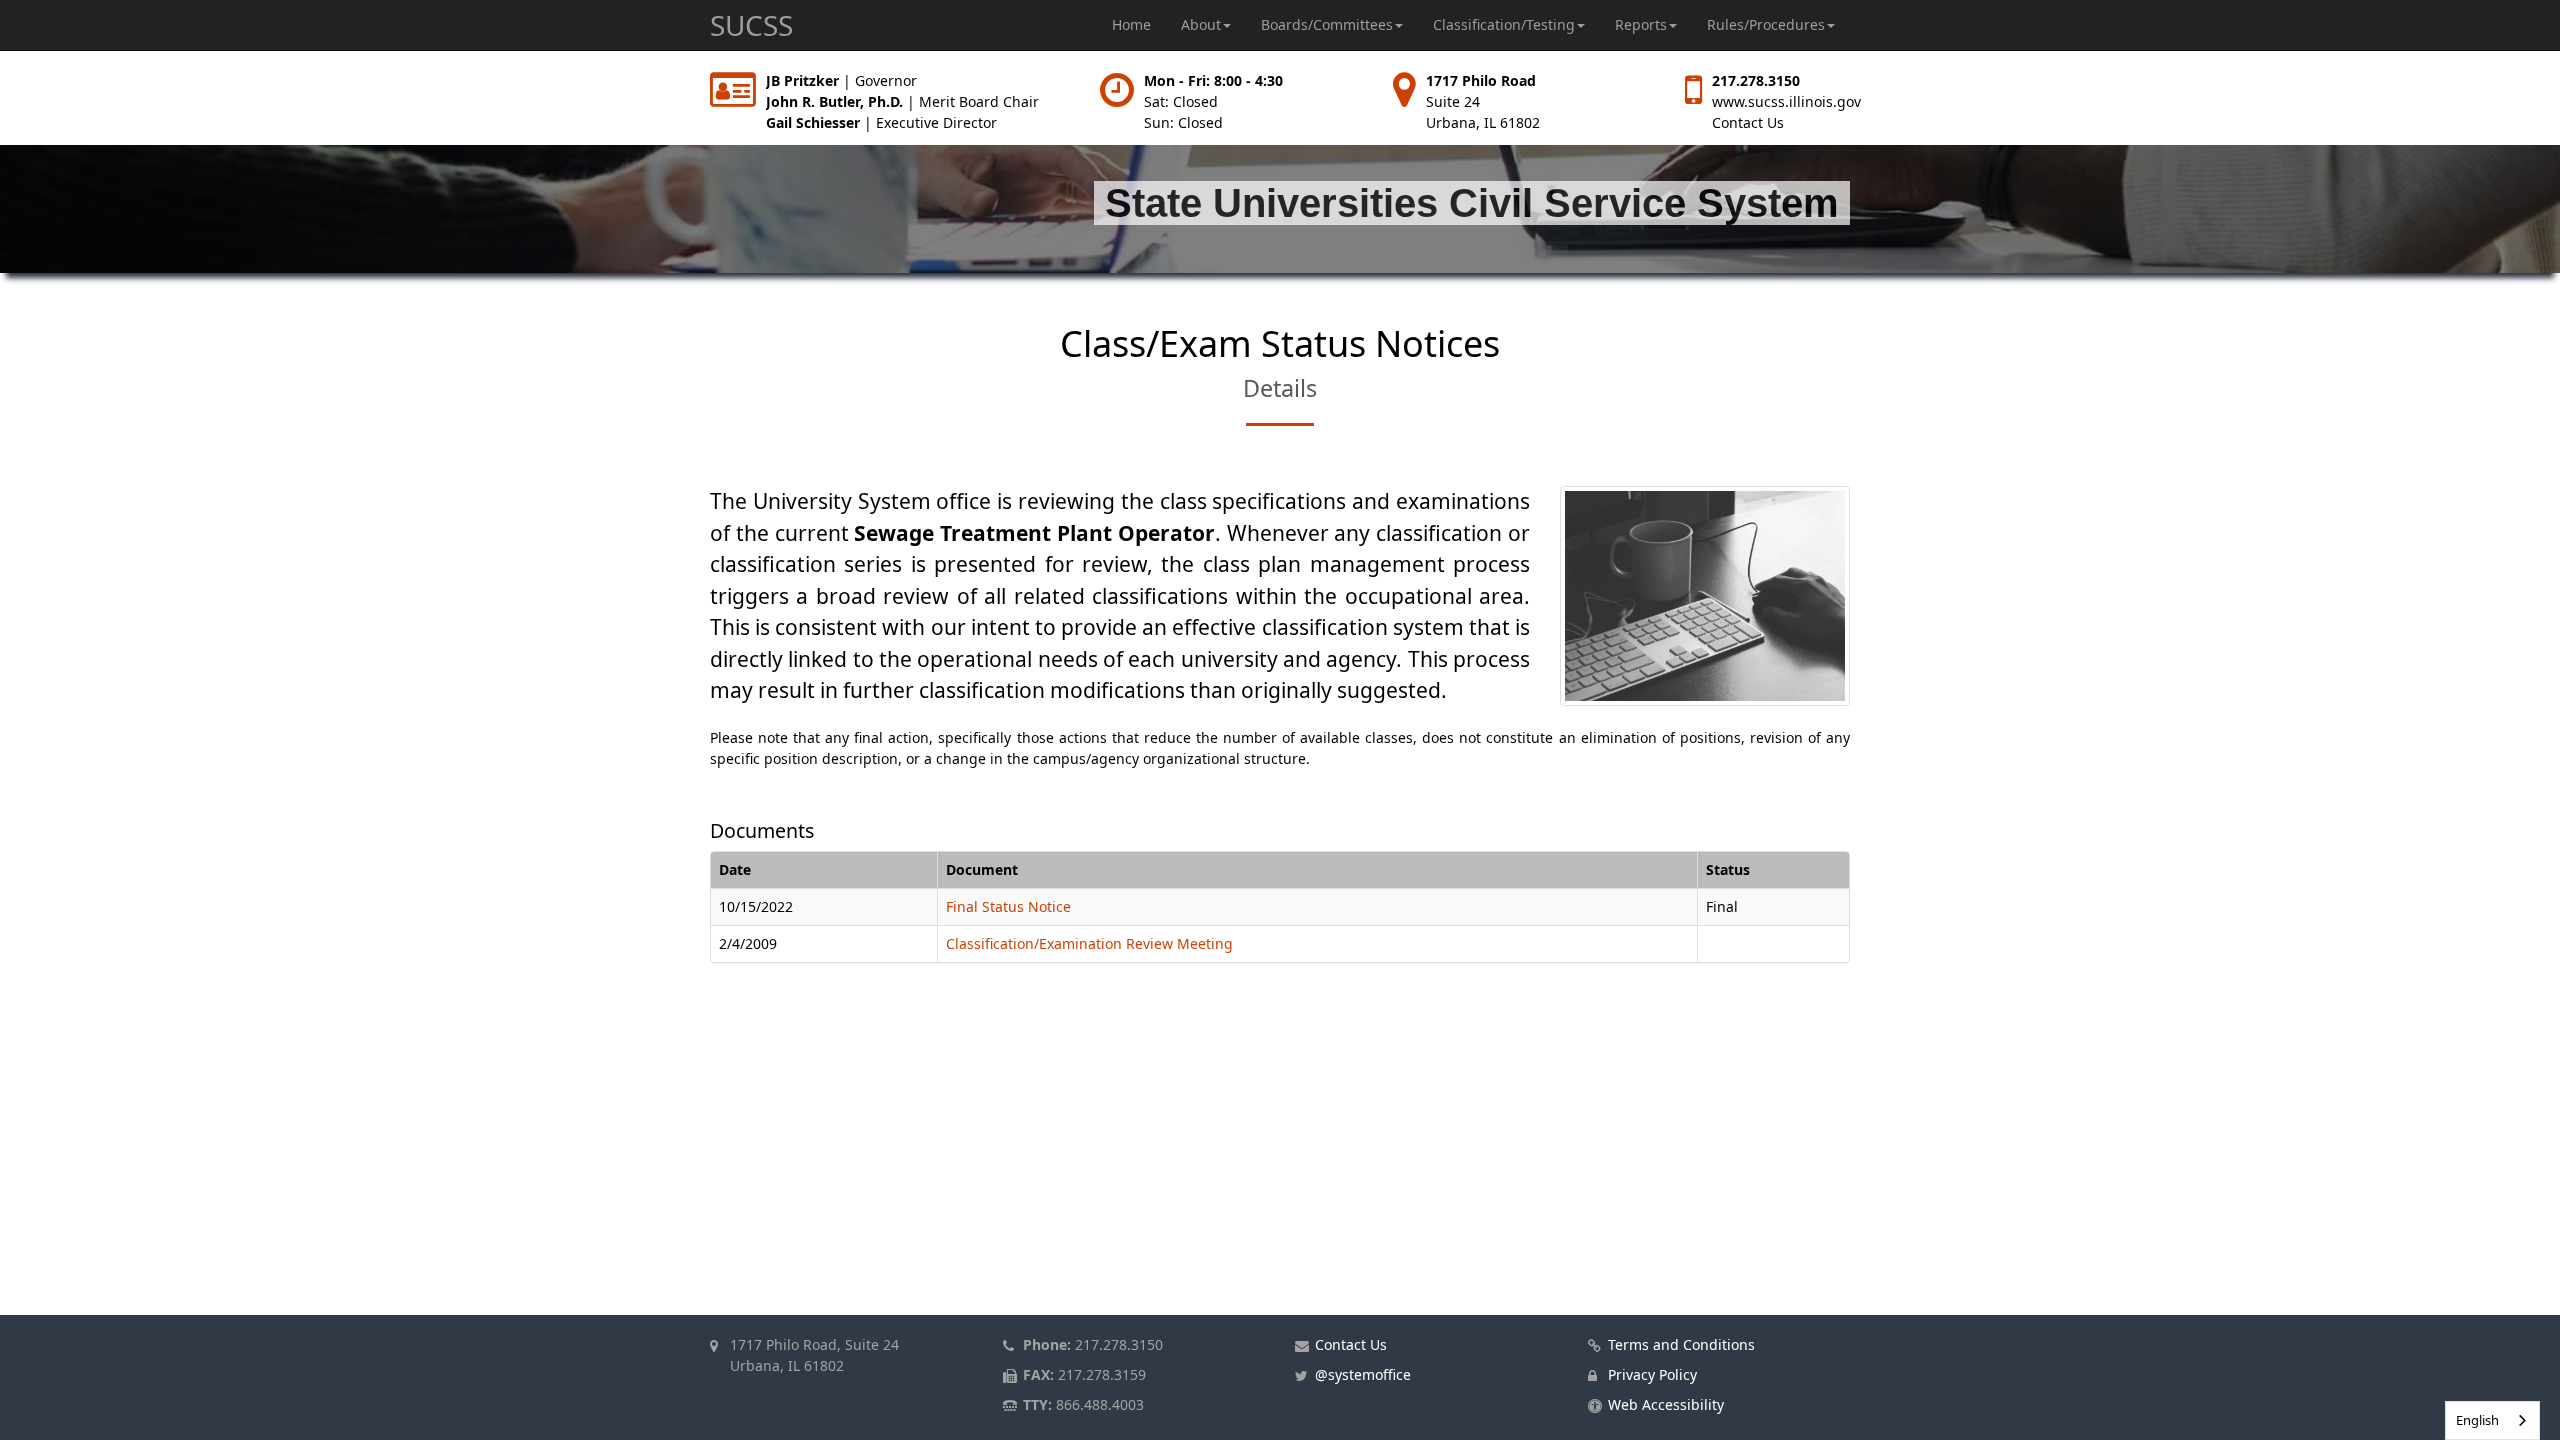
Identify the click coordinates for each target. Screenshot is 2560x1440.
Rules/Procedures (1766, 24)
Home (1131, 24)
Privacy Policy (1652, 1374)
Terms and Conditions (1681, 1344)
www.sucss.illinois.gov (1786, 101)
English (2477, 1420)
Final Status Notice (1008, 906)
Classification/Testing (1504, 24)
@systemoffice (1363, 1374)
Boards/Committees (1327, 24)
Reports (1641, 24)
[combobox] (2492, 1420)
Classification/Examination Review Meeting (1089, 943)
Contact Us (1748, 122)
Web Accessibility (1666, 1404)
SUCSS (751, 25)
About (1201, 24)
